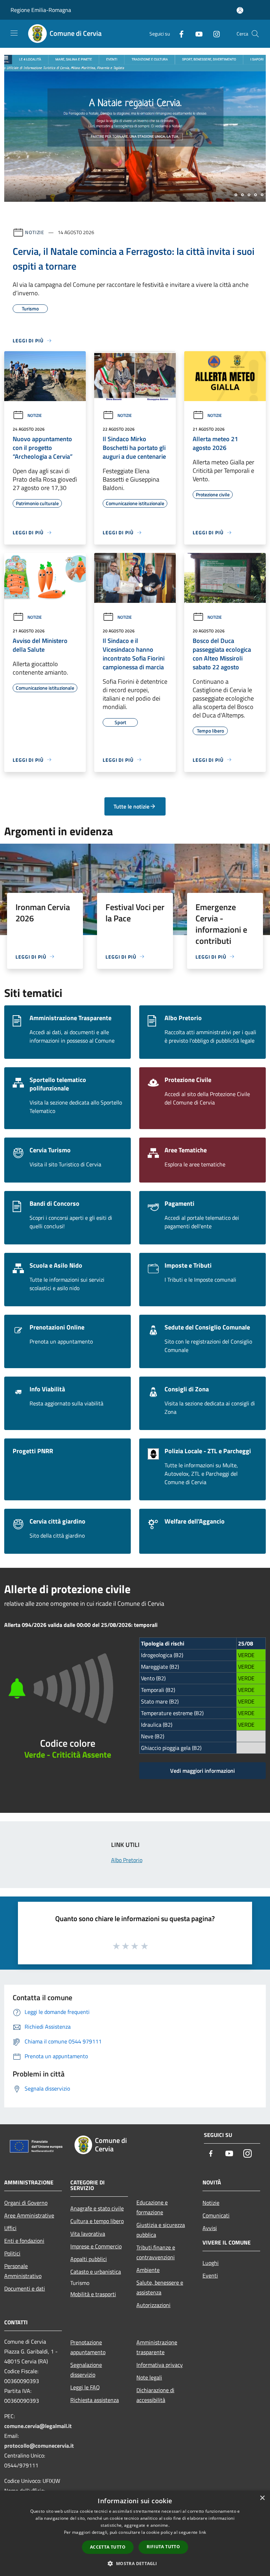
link (202, 2532)
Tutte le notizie (131, 806)
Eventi (210, 2275)
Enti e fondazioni (24, 2241)
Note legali (149, 2377)
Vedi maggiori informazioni (202, 1771)
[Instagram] (214, 34)
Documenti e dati (25, 2288)
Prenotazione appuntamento (88, 2347)
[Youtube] (196, 34)
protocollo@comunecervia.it (39, 2446)
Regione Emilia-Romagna (41, 10)
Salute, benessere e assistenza (160, 2287)
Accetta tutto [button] (108, 2547)
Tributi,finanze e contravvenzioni (156, 2252)
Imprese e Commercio (96, 2246)
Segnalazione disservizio (86, 2370)
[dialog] (135, 2533)
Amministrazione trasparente (157, 2347)
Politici (12, 2253)
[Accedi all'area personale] (240, 10)
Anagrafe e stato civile (97, 2208)
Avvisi (210, 2228)
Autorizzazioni (153, 2305)
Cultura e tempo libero (97, 2221)
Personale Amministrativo (23, 2271)
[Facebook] (179, 34)
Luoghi (211, 2263)
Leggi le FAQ (85, 2387)
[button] (135, 2563)
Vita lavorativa (88, 2234)
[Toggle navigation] (14, 33)
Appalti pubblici (89, 2259)
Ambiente (148, 2270)
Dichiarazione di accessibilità (155, 2395)
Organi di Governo (26, 2203)
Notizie (35, 232)
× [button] (262, 2498)
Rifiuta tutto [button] (163, 2547)
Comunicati (216, 2215)
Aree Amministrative (29, 2215)
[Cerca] (255, 34)
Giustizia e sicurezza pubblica (161, 2230)
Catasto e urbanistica (96, 2272)
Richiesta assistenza (95, 2400)
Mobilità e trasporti (93, 2294)
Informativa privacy (160, 2365)
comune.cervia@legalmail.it (38, 2426)
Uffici (10, 2228)
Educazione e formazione (152, 2207)
